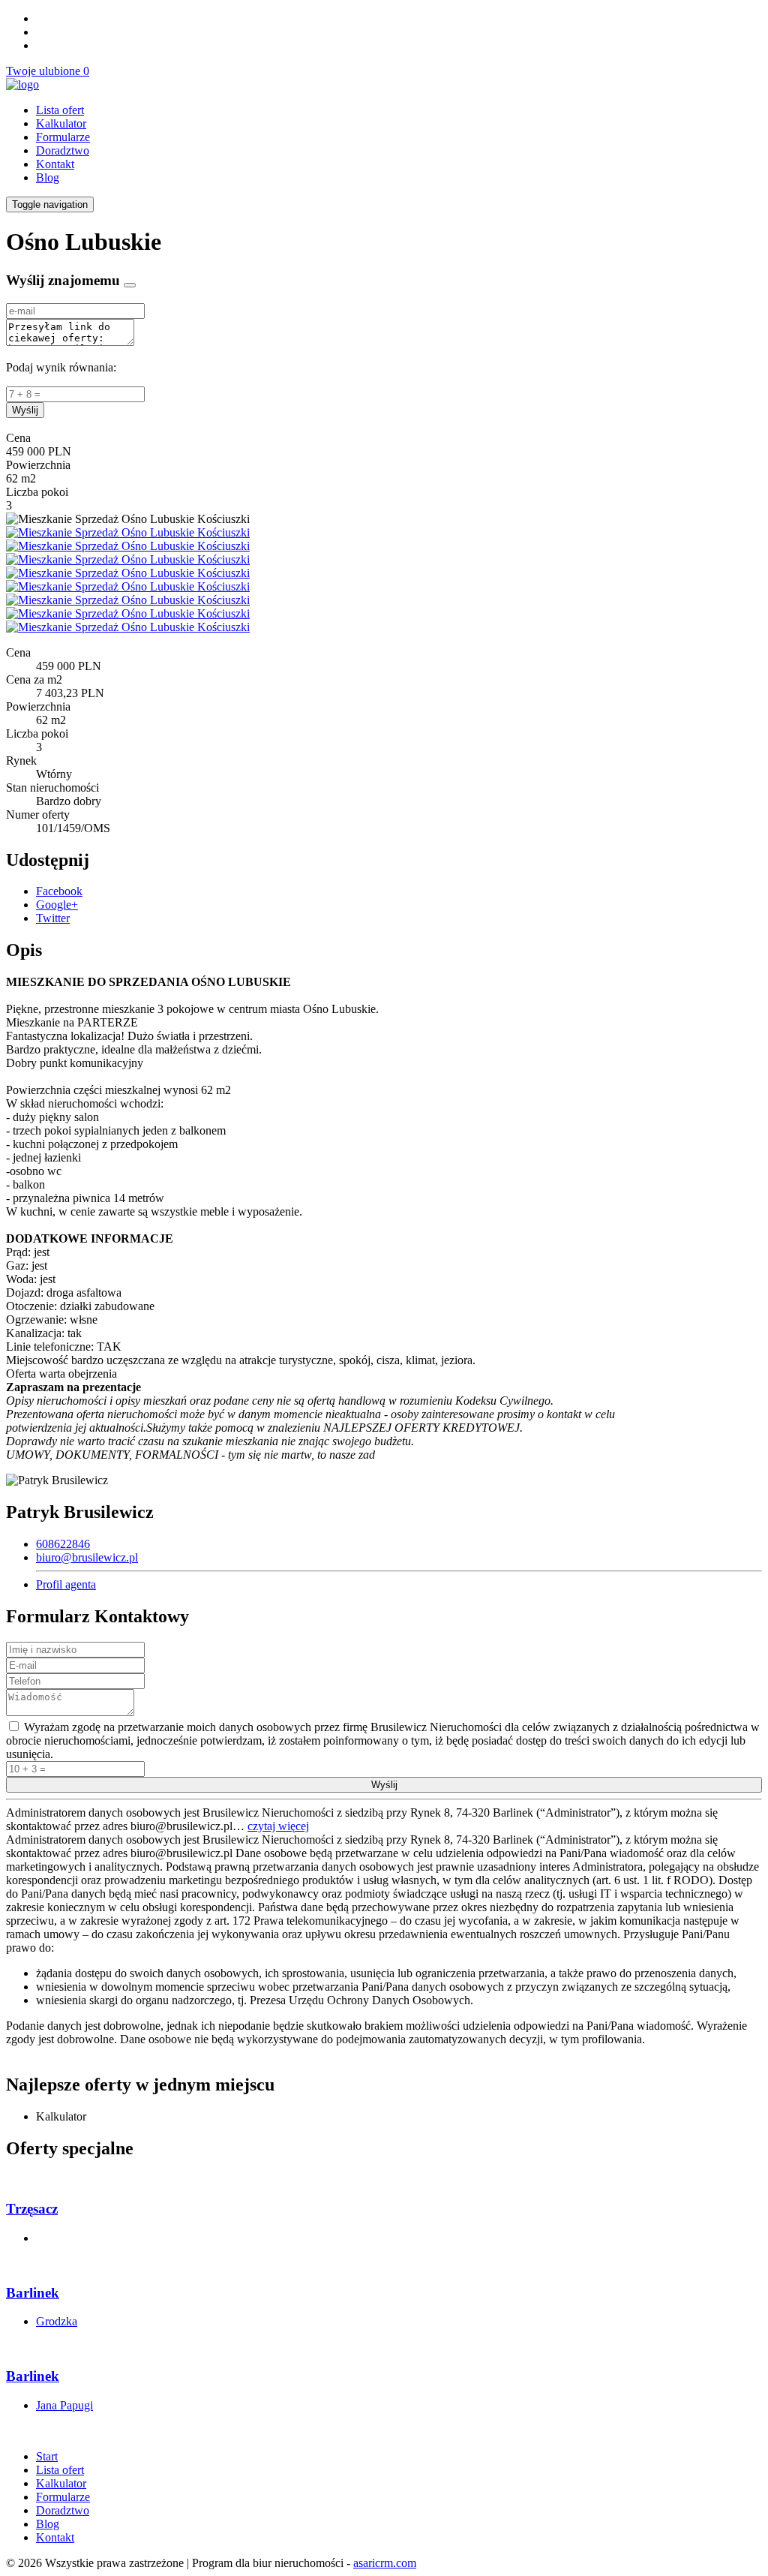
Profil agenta (66, 1584)
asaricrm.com (385, 2563)
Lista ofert (60, 110)
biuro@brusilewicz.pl (87, 1557)
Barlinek (33, 2293)
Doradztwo (63, 150)
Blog (48, 177)
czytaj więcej (278, 1826)
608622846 (63, 1544)
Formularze (63, 137)
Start (47, 2456)
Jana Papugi (64, 2405)
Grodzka (57, 2321)
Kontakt (55, 164)
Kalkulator (61, 123)
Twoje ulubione (48, 71)
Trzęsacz (32, 2209)
